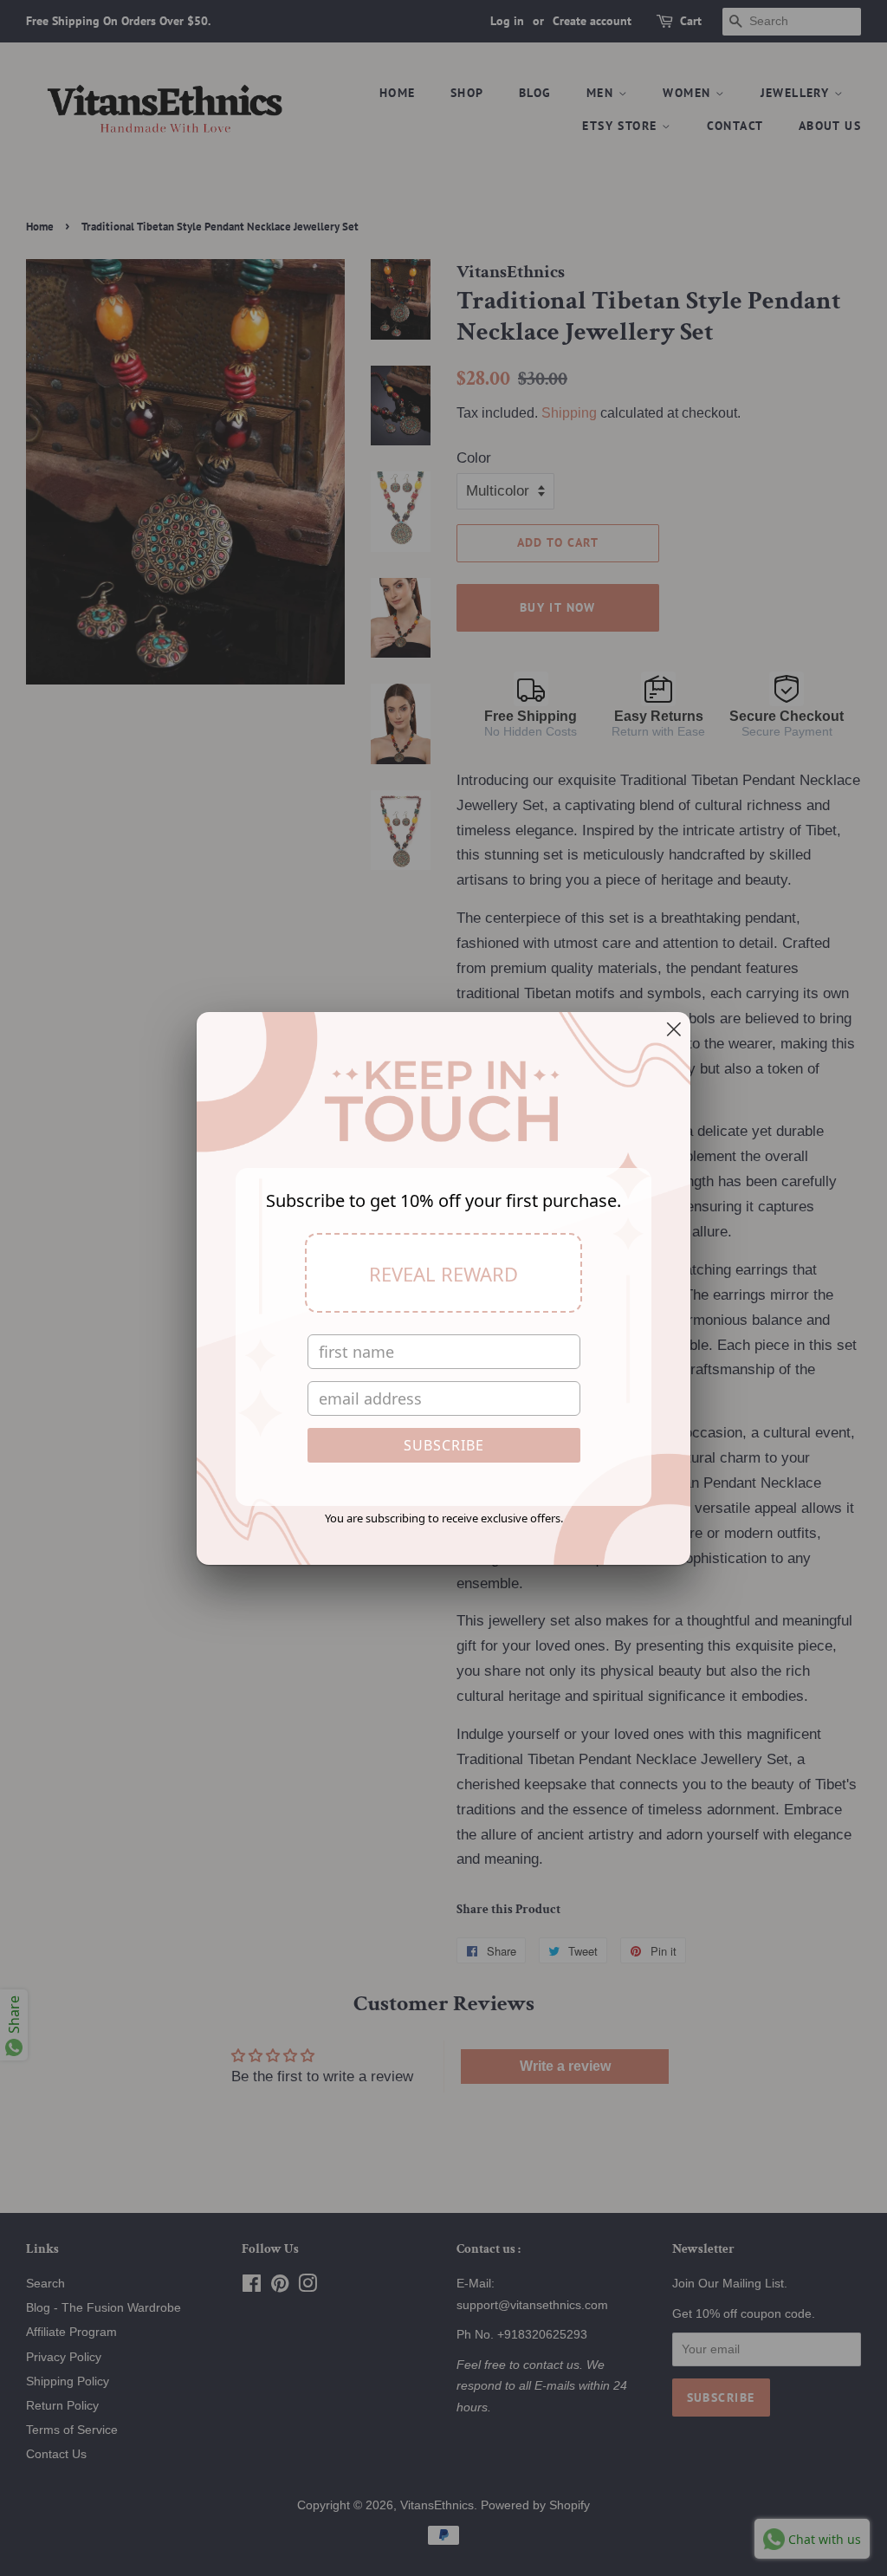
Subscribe (444, 1445)
